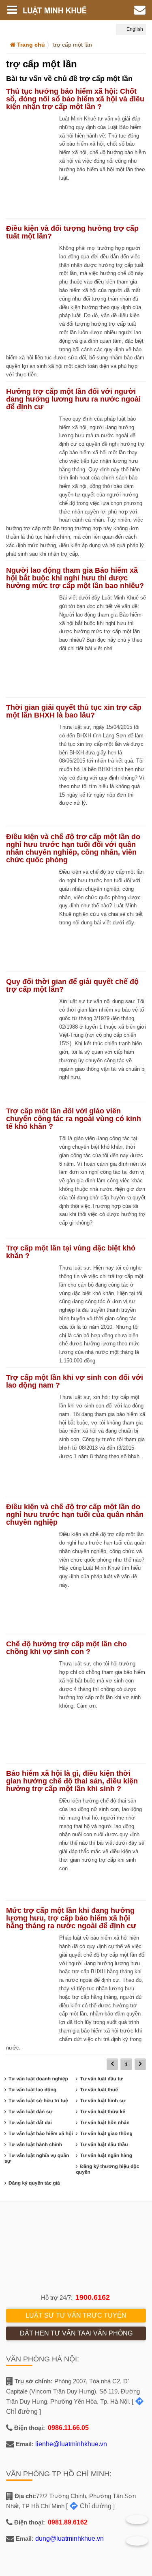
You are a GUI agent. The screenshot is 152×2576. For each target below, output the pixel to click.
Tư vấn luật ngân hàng (106, 2155)
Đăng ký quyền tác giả (34, 2183)
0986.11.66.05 (68, 2428)
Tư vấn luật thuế (99, 2090)
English (134, 29)
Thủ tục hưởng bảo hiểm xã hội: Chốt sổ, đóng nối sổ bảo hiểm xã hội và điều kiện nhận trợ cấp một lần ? (75, 99)
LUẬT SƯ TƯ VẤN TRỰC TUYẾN (76, 2315)
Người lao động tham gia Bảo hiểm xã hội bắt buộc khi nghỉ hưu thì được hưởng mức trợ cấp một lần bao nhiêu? (75, 578)
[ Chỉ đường (89, 2506)
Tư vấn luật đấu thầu (104, 2144)
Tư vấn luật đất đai (30, 2123)
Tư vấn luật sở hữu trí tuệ (38, 2101)
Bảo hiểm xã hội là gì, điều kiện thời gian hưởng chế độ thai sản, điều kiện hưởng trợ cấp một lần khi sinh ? (72, 1781)
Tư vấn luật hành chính (35, 2144)
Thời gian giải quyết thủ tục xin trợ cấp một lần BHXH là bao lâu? (74, 711)
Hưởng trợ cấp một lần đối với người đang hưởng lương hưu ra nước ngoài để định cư (73, 399)
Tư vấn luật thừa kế (102, 2112)
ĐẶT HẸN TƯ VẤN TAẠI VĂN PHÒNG (76, 2333)
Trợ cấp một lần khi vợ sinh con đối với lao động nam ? (75, 1381)
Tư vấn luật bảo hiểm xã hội (41, 2133)
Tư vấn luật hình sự (103, 2101)
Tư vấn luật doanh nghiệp (38, 2079)
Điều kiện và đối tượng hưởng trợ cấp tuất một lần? (72, 232)
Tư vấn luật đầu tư (101, 2079)
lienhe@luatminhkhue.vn (71, 2444)
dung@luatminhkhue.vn (70, 2538)
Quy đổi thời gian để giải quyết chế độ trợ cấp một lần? (72, 985)
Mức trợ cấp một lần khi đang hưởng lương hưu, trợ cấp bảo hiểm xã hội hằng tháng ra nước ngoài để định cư (71, 1918)
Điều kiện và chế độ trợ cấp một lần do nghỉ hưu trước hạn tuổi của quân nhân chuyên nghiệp (75, 1515)
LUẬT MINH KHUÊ (60, 10)
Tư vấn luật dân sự (30, 2112)
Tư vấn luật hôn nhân (105, 2123)
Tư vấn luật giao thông (106, 2133)
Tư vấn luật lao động (32, 2090)
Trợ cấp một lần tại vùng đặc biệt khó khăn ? (71, 1252)
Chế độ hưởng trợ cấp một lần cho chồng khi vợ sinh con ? (66, 1648)
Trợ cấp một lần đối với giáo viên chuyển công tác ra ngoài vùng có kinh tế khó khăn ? (74, 1119)
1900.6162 (93, 2297)
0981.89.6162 (68, 2522)
